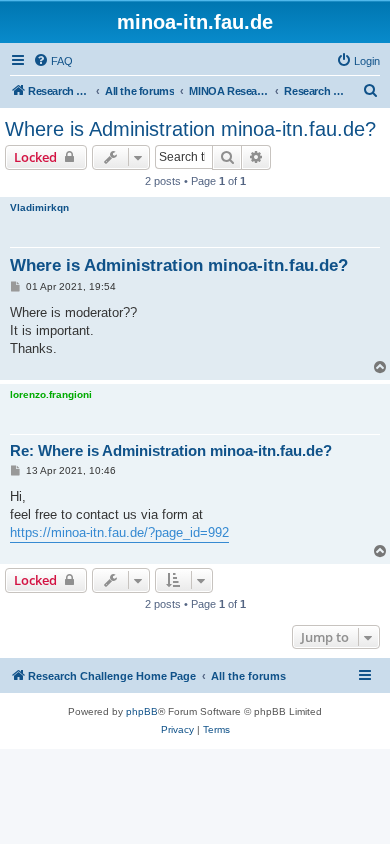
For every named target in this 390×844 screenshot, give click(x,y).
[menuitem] (53, 61)
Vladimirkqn (39, 207)
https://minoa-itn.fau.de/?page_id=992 (119, 532)
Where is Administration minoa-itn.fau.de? (190, 129)
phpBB (142, 711)
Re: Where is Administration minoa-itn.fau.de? (171, 450)
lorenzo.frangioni (51, 394)
